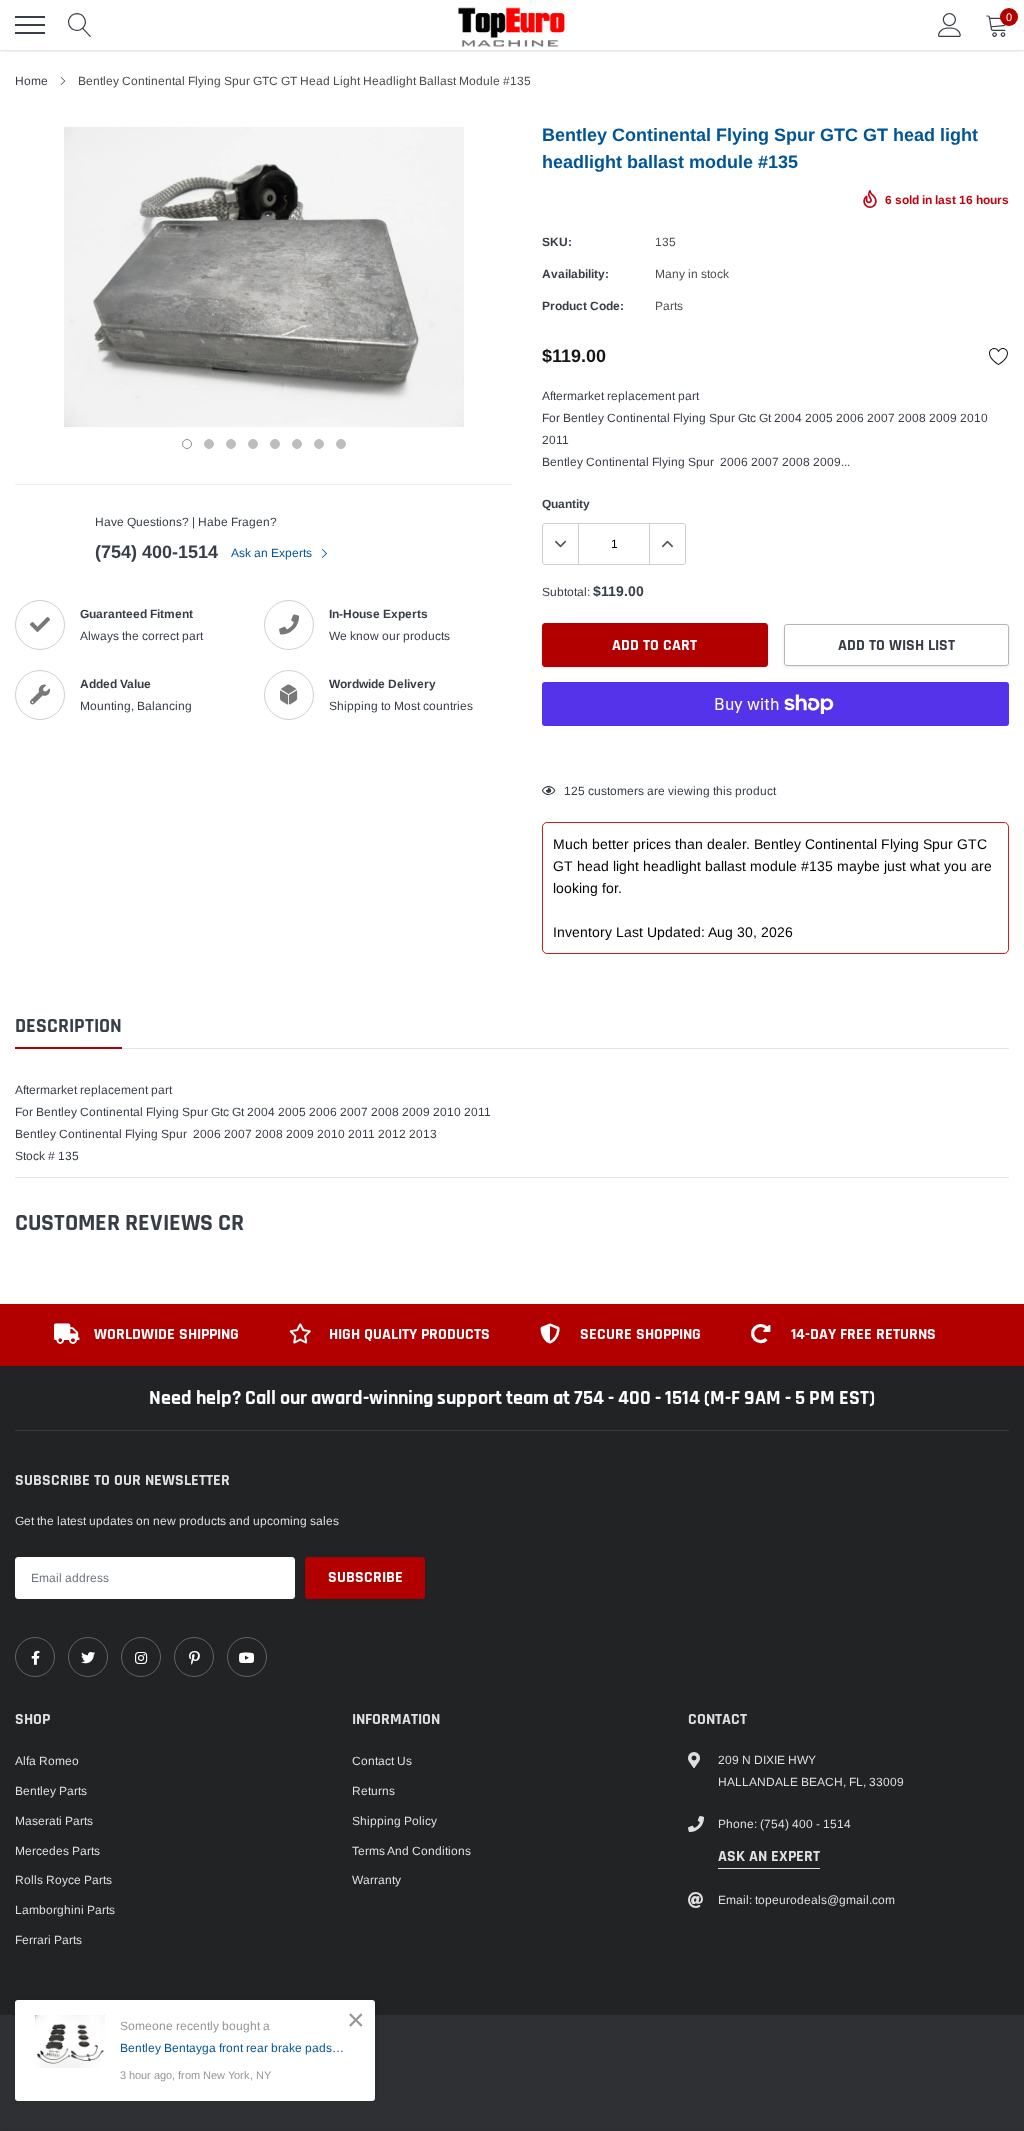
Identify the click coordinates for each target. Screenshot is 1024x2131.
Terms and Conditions (411, 1851)
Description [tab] (68, 1026)
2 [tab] (209, 444)
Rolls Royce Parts (63, 1880)
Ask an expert (769, 1856)
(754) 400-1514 (156, 552)
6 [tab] (297, 444)
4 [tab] (253, 444)
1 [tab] (187, 444)
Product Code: (583, 306)
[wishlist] (999, 356)
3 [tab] (231, 444)
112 (574, 791)
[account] (950, 25)
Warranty (376, 1880)
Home (31, 81)
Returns (373, 1791)
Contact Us (382, 1761)
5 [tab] (275, 444)
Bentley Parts (51, 1791)
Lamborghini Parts (65, 1910)
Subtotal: (566, 592)
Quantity (566, 504)
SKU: (557, 242)
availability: (575, 274)
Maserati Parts (54, 1821)
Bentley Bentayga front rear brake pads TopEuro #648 (232, 2048)
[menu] (30, 25)
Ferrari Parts (48, 1940)
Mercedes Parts (57, 1851)
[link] (35, 1657)
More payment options (775, 753)
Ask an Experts (273, 553)
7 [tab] (319, 444)
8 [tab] (341, 444)
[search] (80, 25)
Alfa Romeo (47, 1761)
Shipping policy (394, 1821)
